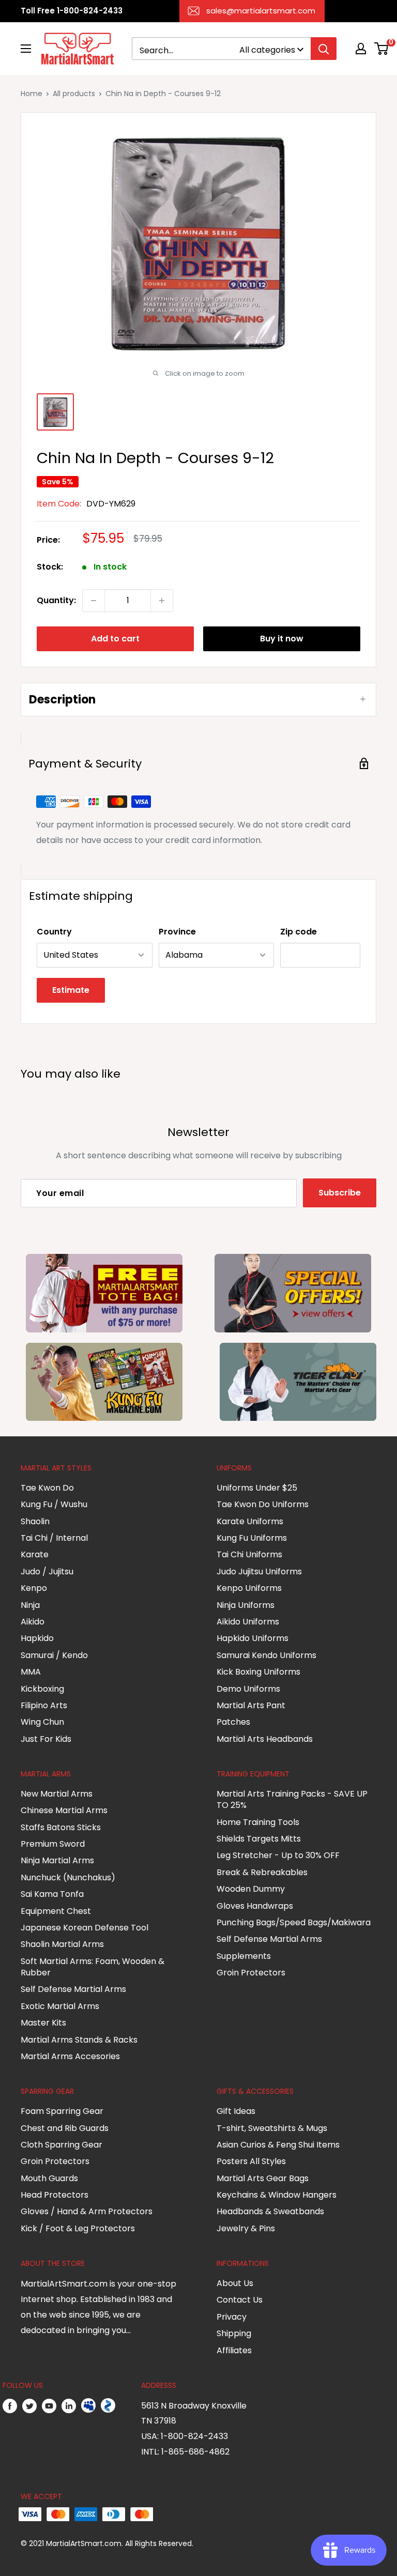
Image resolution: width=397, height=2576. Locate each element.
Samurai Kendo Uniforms (266, 1655)
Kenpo (34, 1588)
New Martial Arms (57, 1794)
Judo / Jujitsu (47, 1571)
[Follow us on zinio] (108, 2406)
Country (54, 932)
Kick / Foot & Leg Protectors (78, 2228)
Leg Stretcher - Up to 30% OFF (278, 1855)
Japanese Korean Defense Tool (85, 1928)
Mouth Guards (49, 2178)
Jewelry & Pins (246, 2228)
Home (32, 94)
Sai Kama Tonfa (52, 1894)
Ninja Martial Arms (57, 1860)
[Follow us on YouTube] (49, 2406)
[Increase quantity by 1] (162, 601)
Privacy (232, 2317)
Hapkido (37, 1638)
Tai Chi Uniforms (249, 1554)
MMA (31, 1672)
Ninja (30, 1605)
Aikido (33, 1622)
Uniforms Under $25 (257, 1488)
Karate (35, 1554)
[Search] (324, 49)
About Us (235, 2283)
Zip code (299, 932)
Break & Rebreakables (262, 1872)
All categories (267, 50)
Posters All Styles (251, 2161)
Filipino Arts (44, 1705)
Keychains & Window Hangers (277, 2195)
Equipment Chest (56, 1911)
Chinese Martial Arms (64, 1810)
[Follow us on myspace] (88, 2406)
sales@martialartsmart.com (261, 11)
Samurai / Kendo (54, 1655)
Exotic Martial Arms (60, 2006)
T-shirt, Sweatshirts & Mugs (272, 2128)
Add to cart (115, 639)
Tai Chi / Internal (54, 1538)
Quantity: (56, 600)
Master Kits (43, 2023)
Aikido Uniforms (248, 1622)
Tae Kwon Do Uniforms (263, 1504)
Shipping (234, 2333)
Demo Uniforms (248, 1689)
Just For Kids (46, 1739)
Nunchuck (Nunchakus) (68, 1877)
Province (177, 932)
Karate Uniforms (250, 1521)
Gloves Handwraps (255, 1906)
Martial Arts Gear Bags (263, 2178)
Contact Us (240, 2300)
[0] (382, 49)
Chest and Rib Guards (65, 2128)
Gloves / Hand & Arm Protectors (87, 2211)
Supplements (244, 1956)
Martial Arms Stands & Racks (79, 2040)
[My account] (361, 49)
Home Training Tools (258, 1822)
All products (74, 94)
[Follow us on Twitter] (29, 2406)
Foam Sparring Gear (62, 2111)
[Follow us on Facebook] (10, 2406)
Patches (233, 1722)
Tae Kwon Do (47, 1488)
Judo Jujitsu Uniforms (259, 1571)
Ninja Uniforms (246, 1605)
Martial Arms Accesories (70, 2056)
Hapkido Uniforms (253, 1638)
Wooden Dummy (251, 1889)
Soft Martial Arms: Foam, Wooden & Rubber (93, 1967)
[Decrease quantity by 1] (94, 601)
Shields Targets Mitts (259, 1839)
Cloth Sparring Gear (62, 2145)
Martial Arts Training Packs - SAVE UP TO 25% (292, 1799)
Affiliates (234, 2350)
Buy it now (282, 639)
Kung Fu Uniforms (252, 1538)
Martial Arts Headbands (265, 1739)
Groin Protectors (251, 1973)
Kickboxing (42, 1689)
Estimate (71, 990)
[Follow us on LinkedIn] (69, 2406)
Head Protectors (55, 2195)
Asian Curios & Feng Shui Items (278, 2145)
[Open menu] (26, 49)
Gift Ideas (236, 2111)
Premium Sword (53, 1844)
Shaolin (35, 1521)
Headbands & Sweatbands (270, 2211)
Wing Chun (42, 1722)
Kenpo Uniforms (249, 1588)
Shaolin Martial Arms (62, 1944)
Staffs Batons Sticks (61, 1827)
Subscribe (340, 1193)
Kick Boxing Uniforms (258, 1672)
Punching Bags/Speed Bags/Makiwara (294, 1922)
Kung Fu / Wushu (54, 1504)
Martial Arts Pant (251, 1705)
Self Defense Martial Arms (73, 1989)
